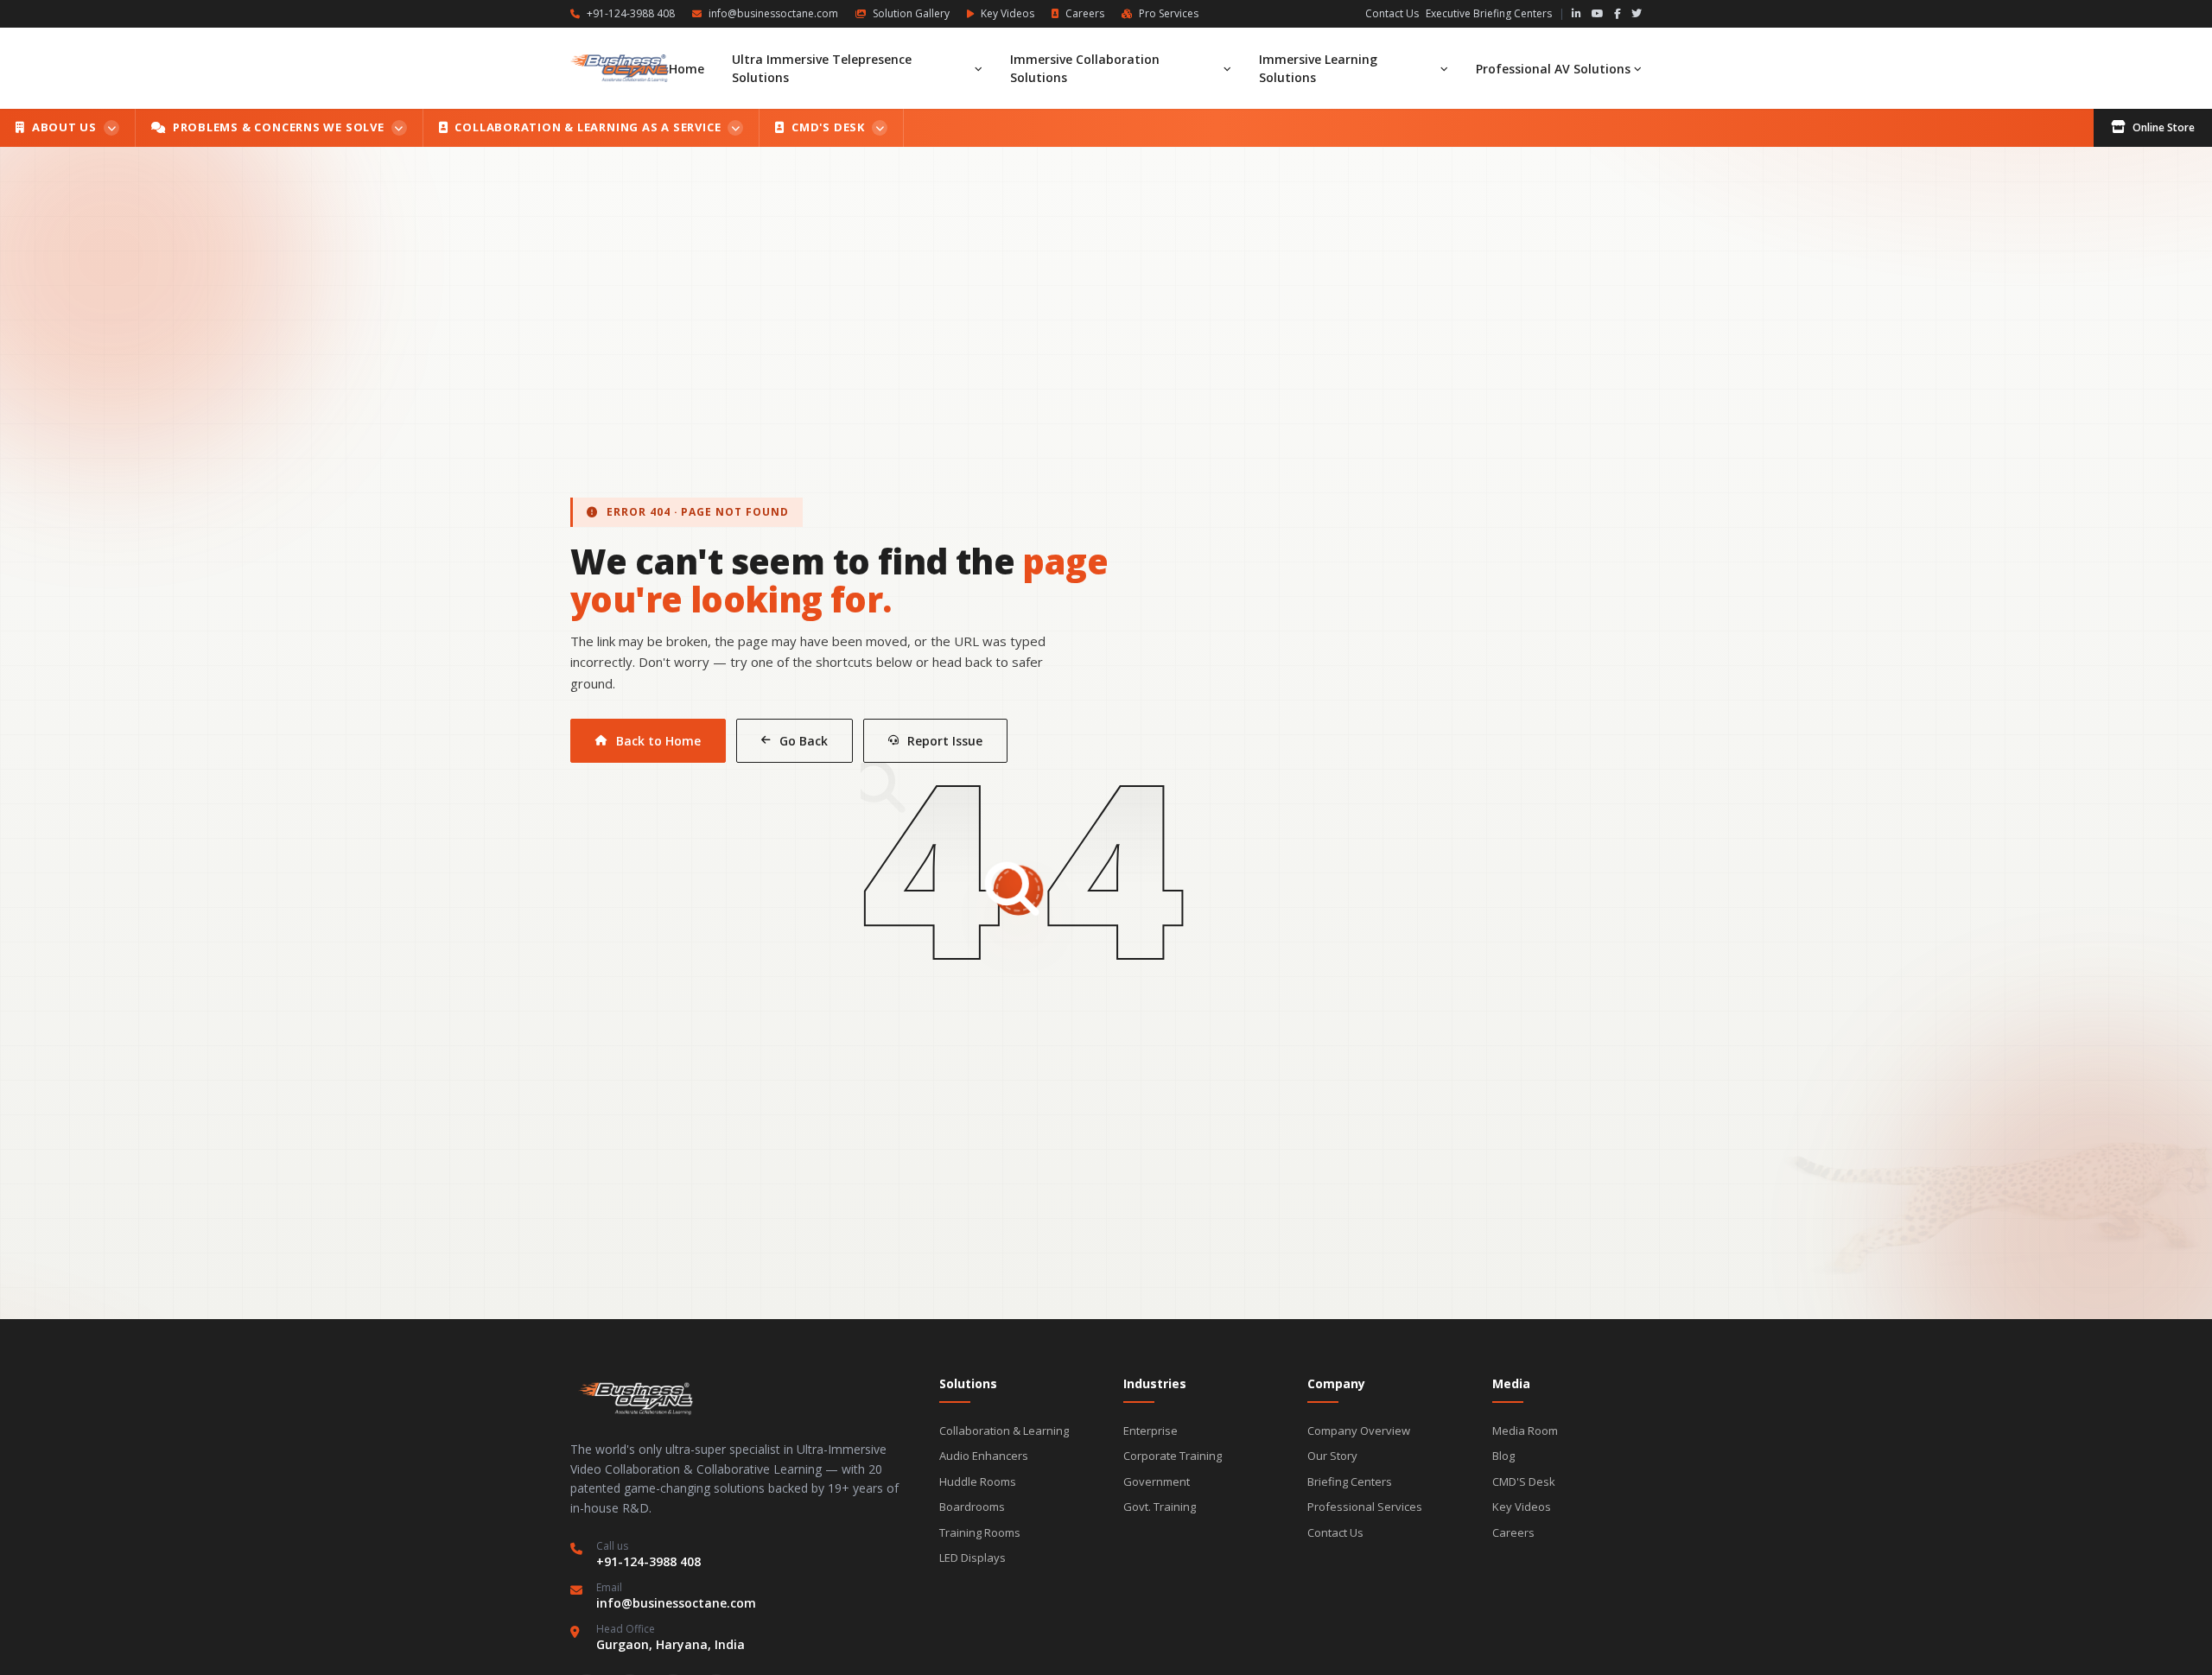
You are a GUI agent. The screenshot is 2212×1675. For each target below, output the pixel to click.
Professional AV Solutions (1553, 69)
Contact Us (1392, 14)
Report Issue (945, 741)
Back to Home (658, 741)
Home (686, 69)
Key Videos (1007, 14)
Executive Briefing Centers (1489, 14)
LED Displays (973, 1558)
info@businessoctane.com (773, 14)
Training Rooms (980, 1532)
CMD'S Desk (1524, 1481)
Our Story (1332, 1456)
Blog (1503, 1456)
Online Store (2164, 127)
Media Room (1525, 1431)
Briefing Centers (1350, 1481)
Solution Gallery (911, 14)
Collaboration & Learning (1004, 1431)
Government (1157, 1481)
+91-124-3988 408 (631, 14)
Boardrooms (972, 1507)
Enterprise (1150, 1431)
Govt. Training (1160, 1507)
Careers (1085, 14)
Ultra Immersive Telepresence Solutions (822, 68)
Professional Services (1365, 1507)
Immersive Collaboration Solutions (1085, 68)
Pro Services (1169, 14)
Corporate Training (1173, 1456)
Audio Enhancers (984, 1456)
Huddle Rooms (978, 1481)
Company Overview (1359, 1431)
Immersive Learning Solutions (1318, 68)
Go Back (804, 741)
